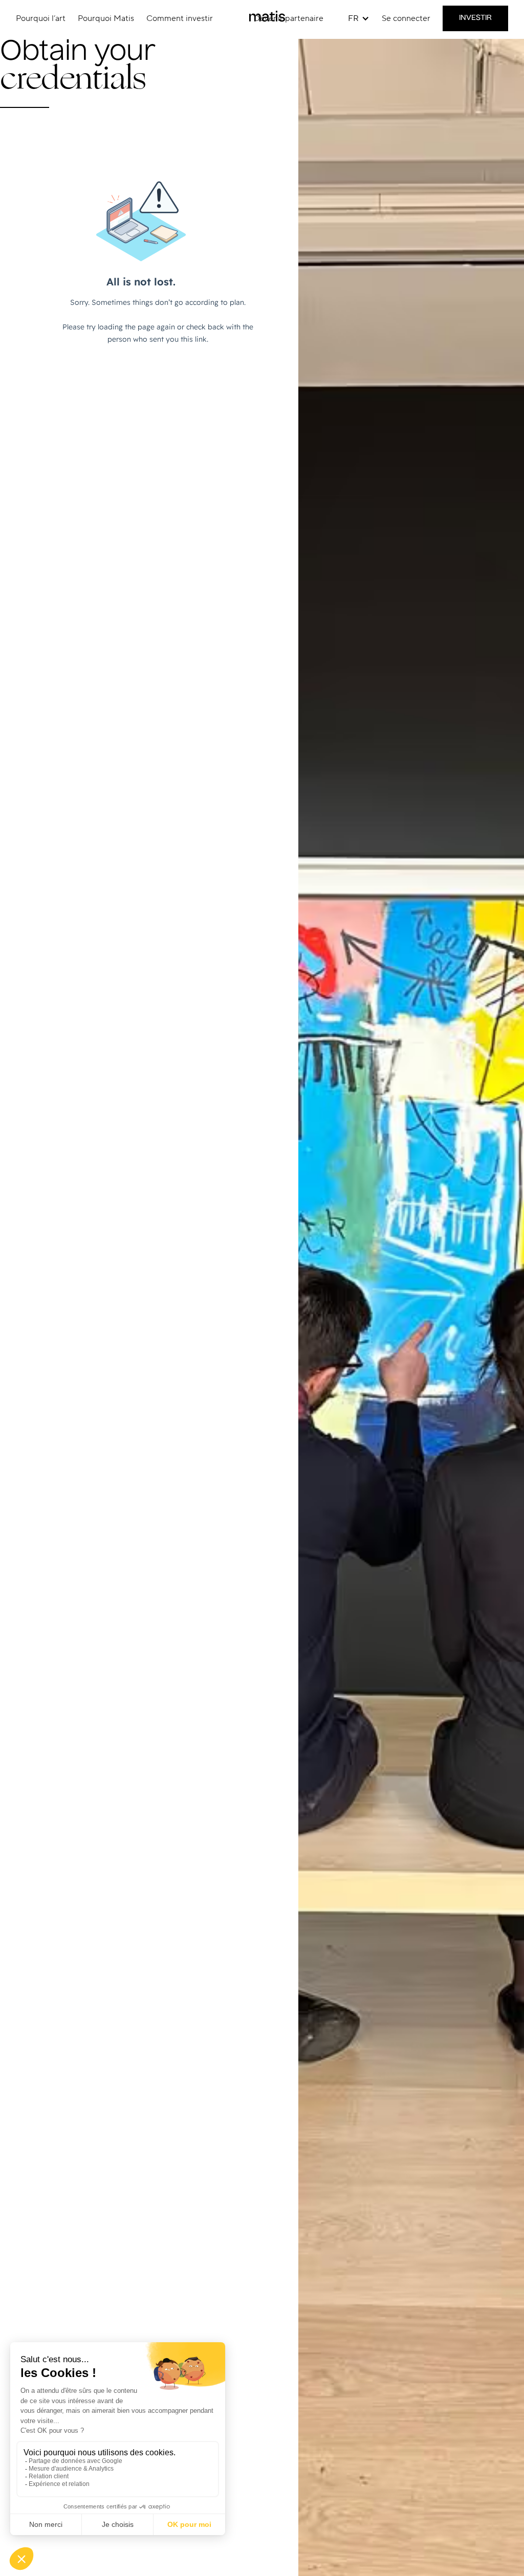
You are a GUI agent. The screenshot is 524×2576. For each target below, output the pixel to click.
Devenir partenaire (289, 18)
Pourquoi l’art (41, 18)
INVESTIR (475, 18)
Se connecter (406, 18)
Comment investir (180, 18)
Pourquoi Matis (106, 18)
